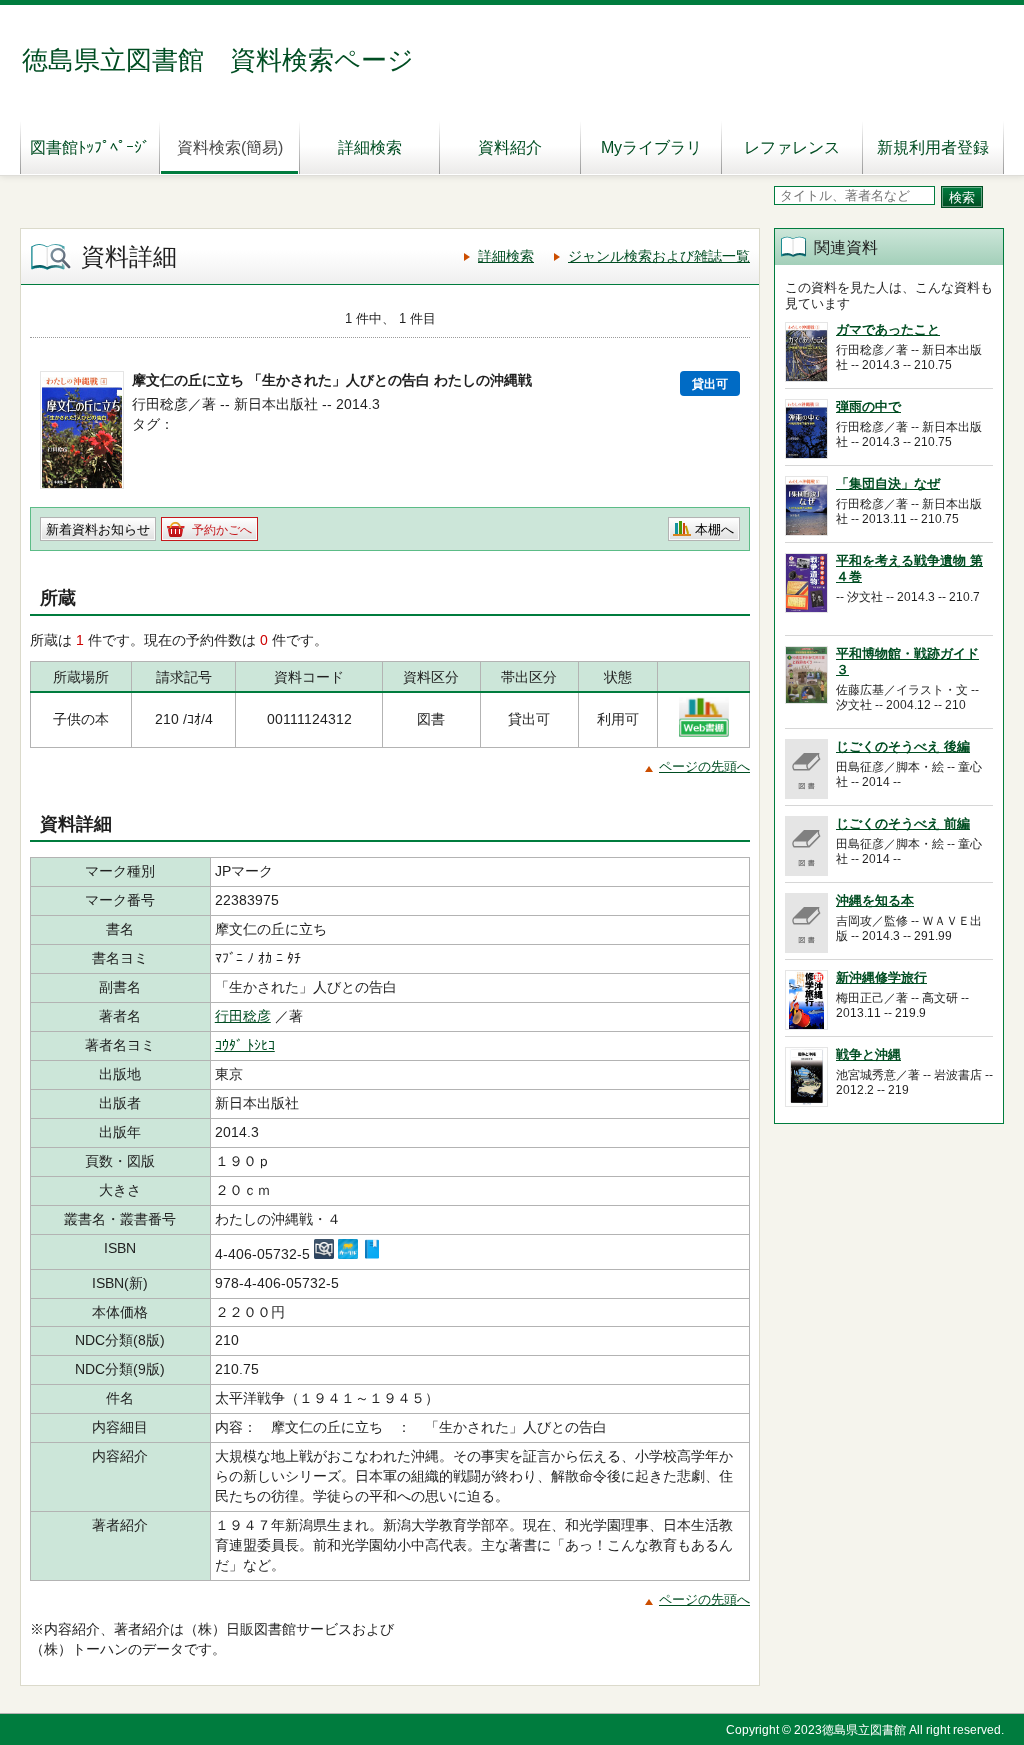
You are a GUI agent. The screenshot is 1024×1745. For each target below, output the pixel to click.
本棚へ (714, 529)
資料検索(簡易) (230, 147)
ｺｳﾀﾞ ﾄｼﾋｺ (245, 1045)
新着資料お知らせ (98, 529)
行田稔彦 (243, 1016)
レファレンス (792, 147)
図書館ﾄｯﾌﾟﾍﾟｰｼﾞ (90, 147)
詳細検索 (370, 147)
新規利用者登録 (933, 147)
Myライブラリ (651, 147)
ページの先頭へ (704, 766)
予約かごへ (222, 530)
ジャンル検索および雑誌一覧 (659, 256)
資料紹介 (510, 147)
